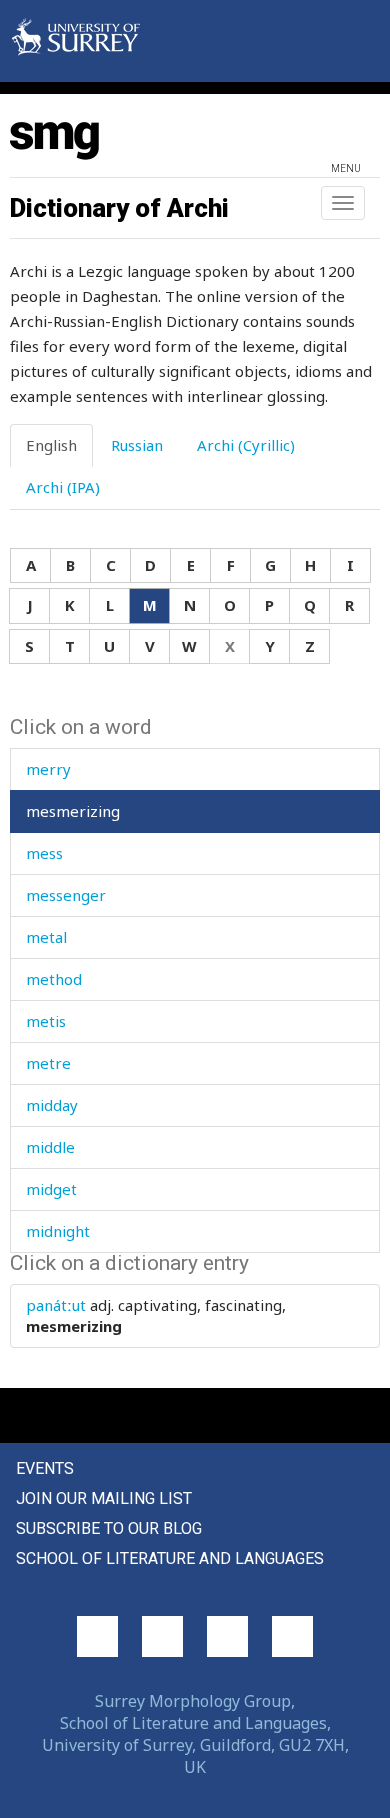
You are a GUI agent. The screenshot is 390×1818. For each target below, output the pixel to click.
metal (46, 937)
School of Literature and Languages (170, 1558)
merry (48, 769)
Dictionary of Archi (119, 208)
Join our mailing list (104, 1498)
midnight (58, 1231)
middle (50, 1147)
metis (46, 1021)
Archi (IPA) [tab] (63, 487)
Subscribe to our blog (109, 1528)
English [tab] (51, 445)
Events (45, 1468)
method (54, 979)
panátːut (56, 1305)
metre (48, 1063)
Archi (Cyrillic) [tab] (246, 445)
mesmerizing (73, 811)
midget (51, 1189)
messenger (66, 895)
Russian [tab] (137, 445)
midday (52, 1105)
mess (44, 853)
